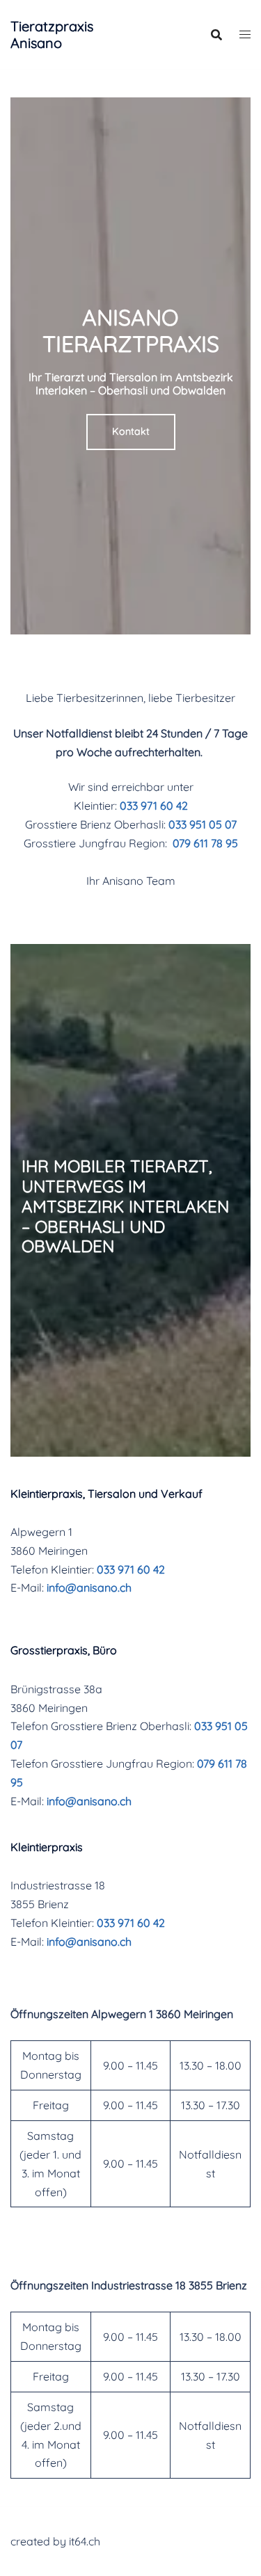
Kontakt (131, 431)
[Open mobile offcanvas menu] (245, 34)
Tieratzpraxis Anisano (52, 34)
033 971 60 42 (154, 806)
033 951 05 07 (203, 824)
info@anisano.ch (89, 1587)
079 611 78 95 (205, 843)
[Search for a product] (216, 35)
